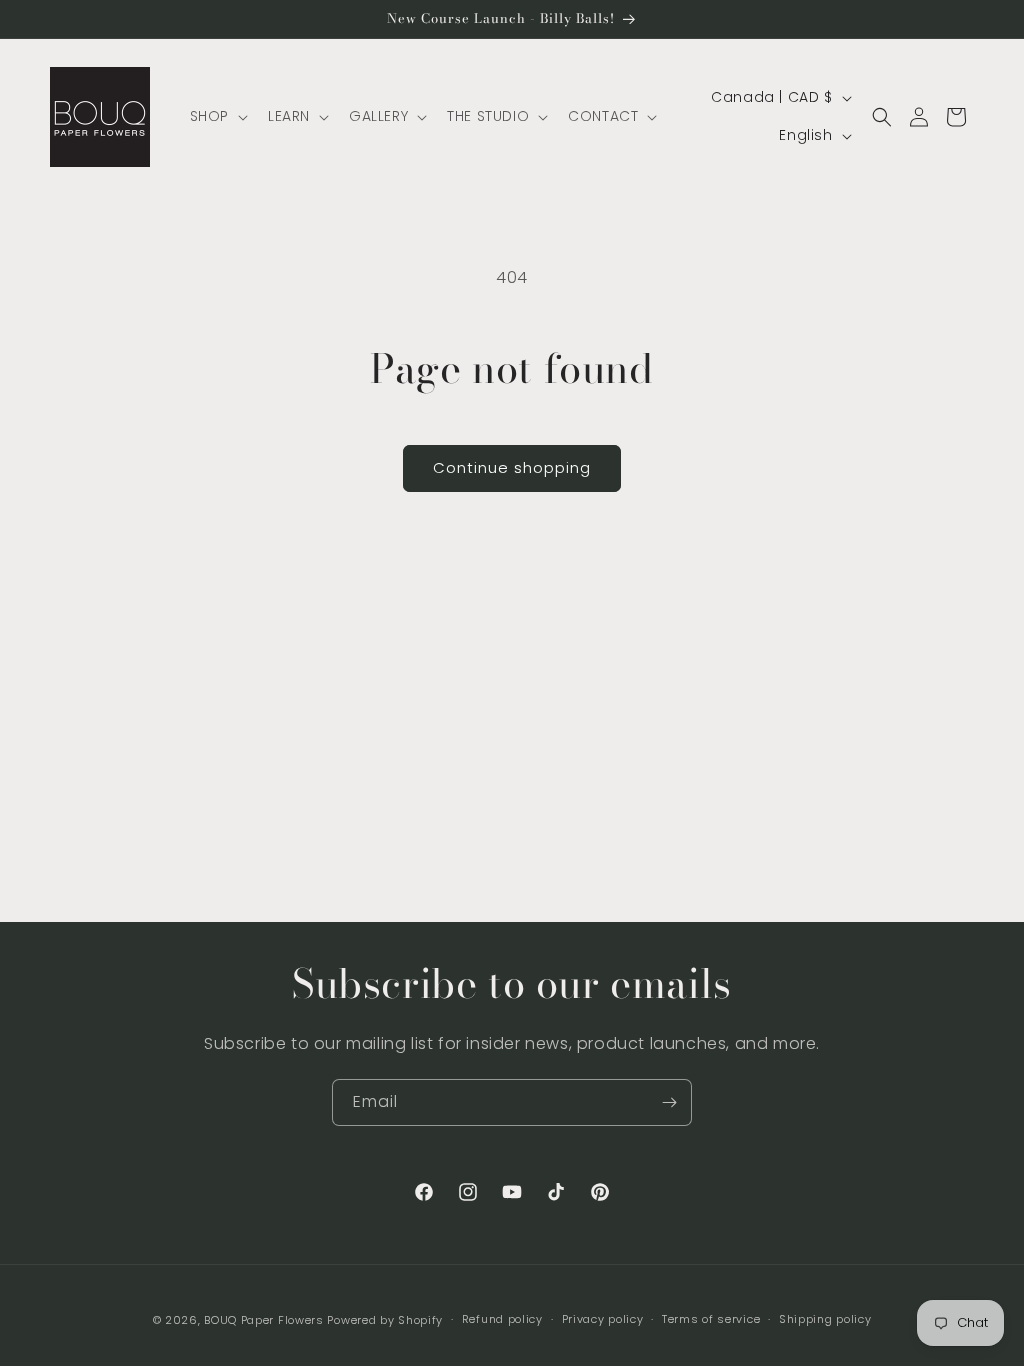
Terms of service (711, 1319)
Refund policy (502, 1319)
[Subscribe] (669, 1102)
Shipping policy (825, 1319)
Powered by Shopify (385, 1320)
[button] (217, 116)
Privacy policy (603, 1319)
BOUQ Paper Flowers (264, 1320)
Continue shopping (512, 467)
